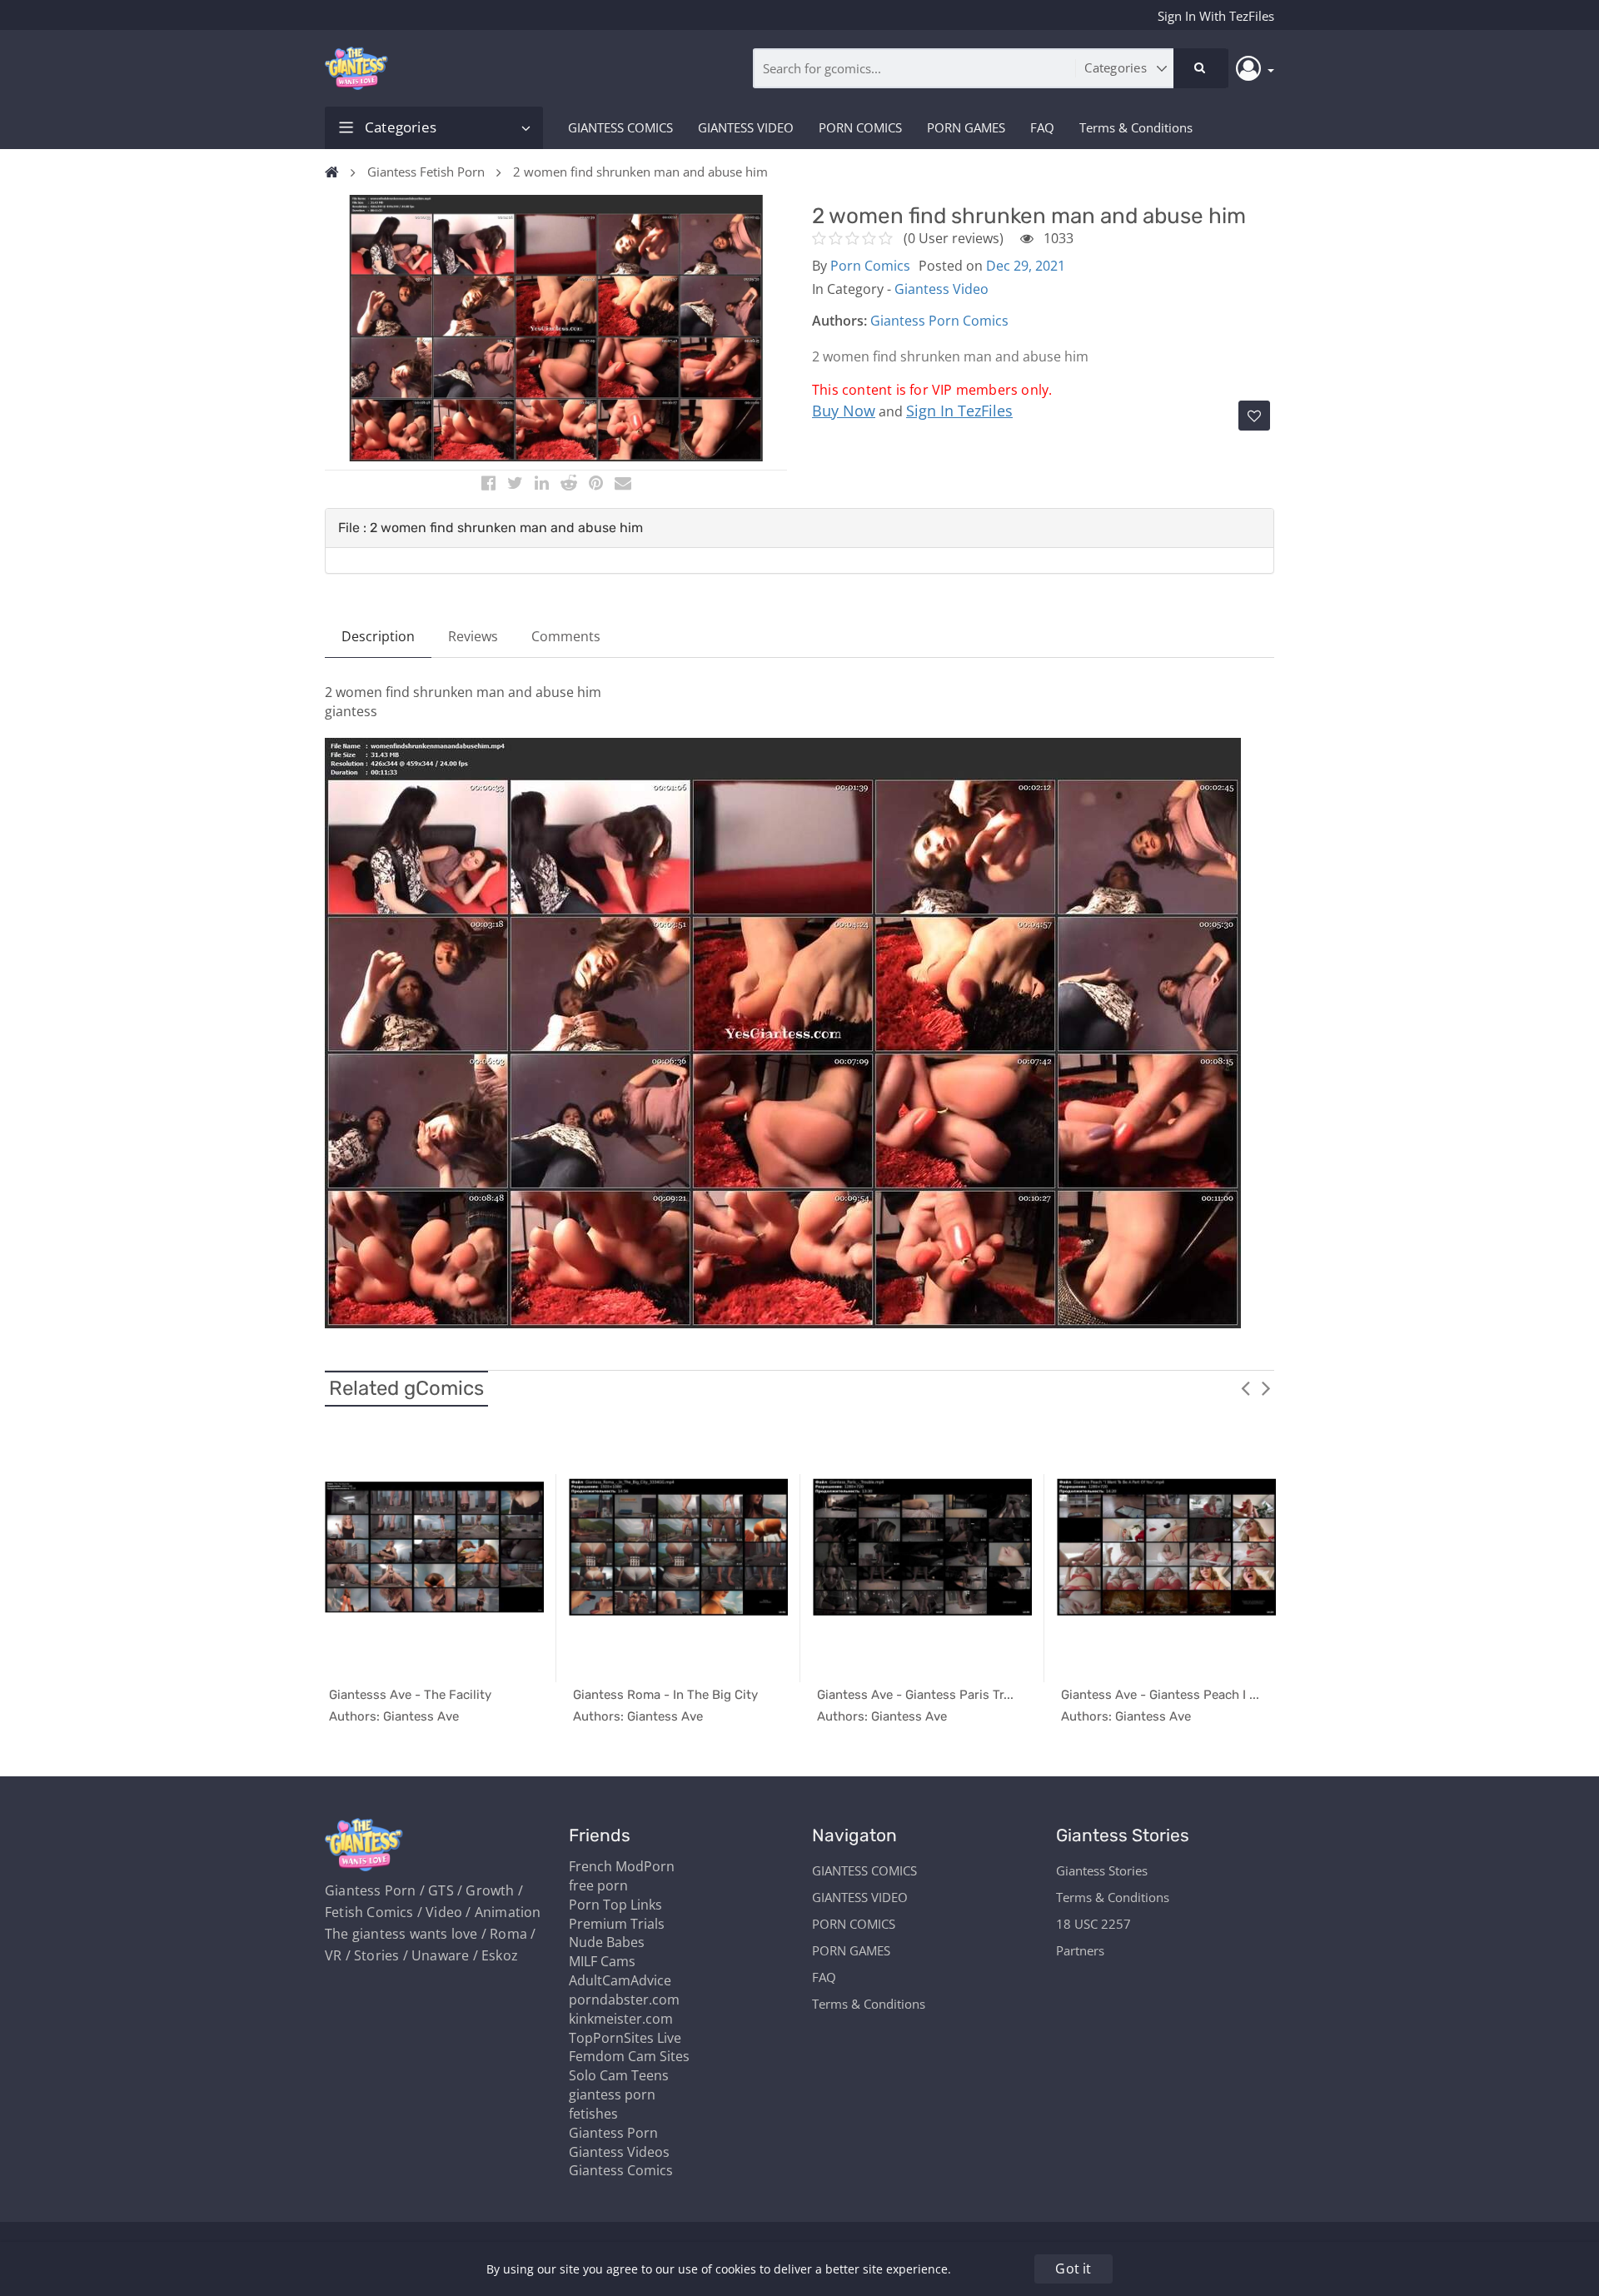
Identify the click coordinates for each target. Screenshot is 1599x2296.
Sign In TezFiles (959, 411)
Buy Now (844, 411)
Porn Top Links (615, 1905)
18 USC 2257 (1093, 1924)
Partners (1080, 1950)
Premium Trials (617, 1924)
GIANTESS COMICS (620, 127)
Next (1266, 1387)
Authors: (839, 321)
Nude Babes (607, 1942)
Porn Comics (870, 266)
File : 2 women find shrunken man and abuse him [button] (491, 528)
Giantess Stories (1102, 1870)
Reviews (473, 636)
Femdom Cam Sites (629, 2056)
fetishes (593, 2114)
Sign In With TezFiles (1216, 16)
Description (378, 636)
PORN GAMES (966, 127)
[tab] (799, 528)
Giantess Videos (619, 2152)
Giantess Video (941, 289)
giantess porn (612, 2094)
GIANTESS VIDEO (746, 127)
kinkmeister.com (621, 2019)
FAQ (1042, 127)
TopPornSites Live (625, 2038)
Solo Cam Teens (619, 2075)
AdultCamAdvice (620, 1980)
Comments (566, 636)
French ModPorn (622, 1866)
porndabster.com (624, 2000)
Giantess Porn (613, 2133)
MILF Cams (602, 1961)
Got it (1073, 2269)
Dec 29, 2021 (1026, 266)
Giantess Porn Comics (939, 321)
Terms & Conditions (1136, 127)
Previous (1245, 1387)
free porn (598, 1885)
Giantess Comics (621, 2170)
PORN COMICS (860, 127)
